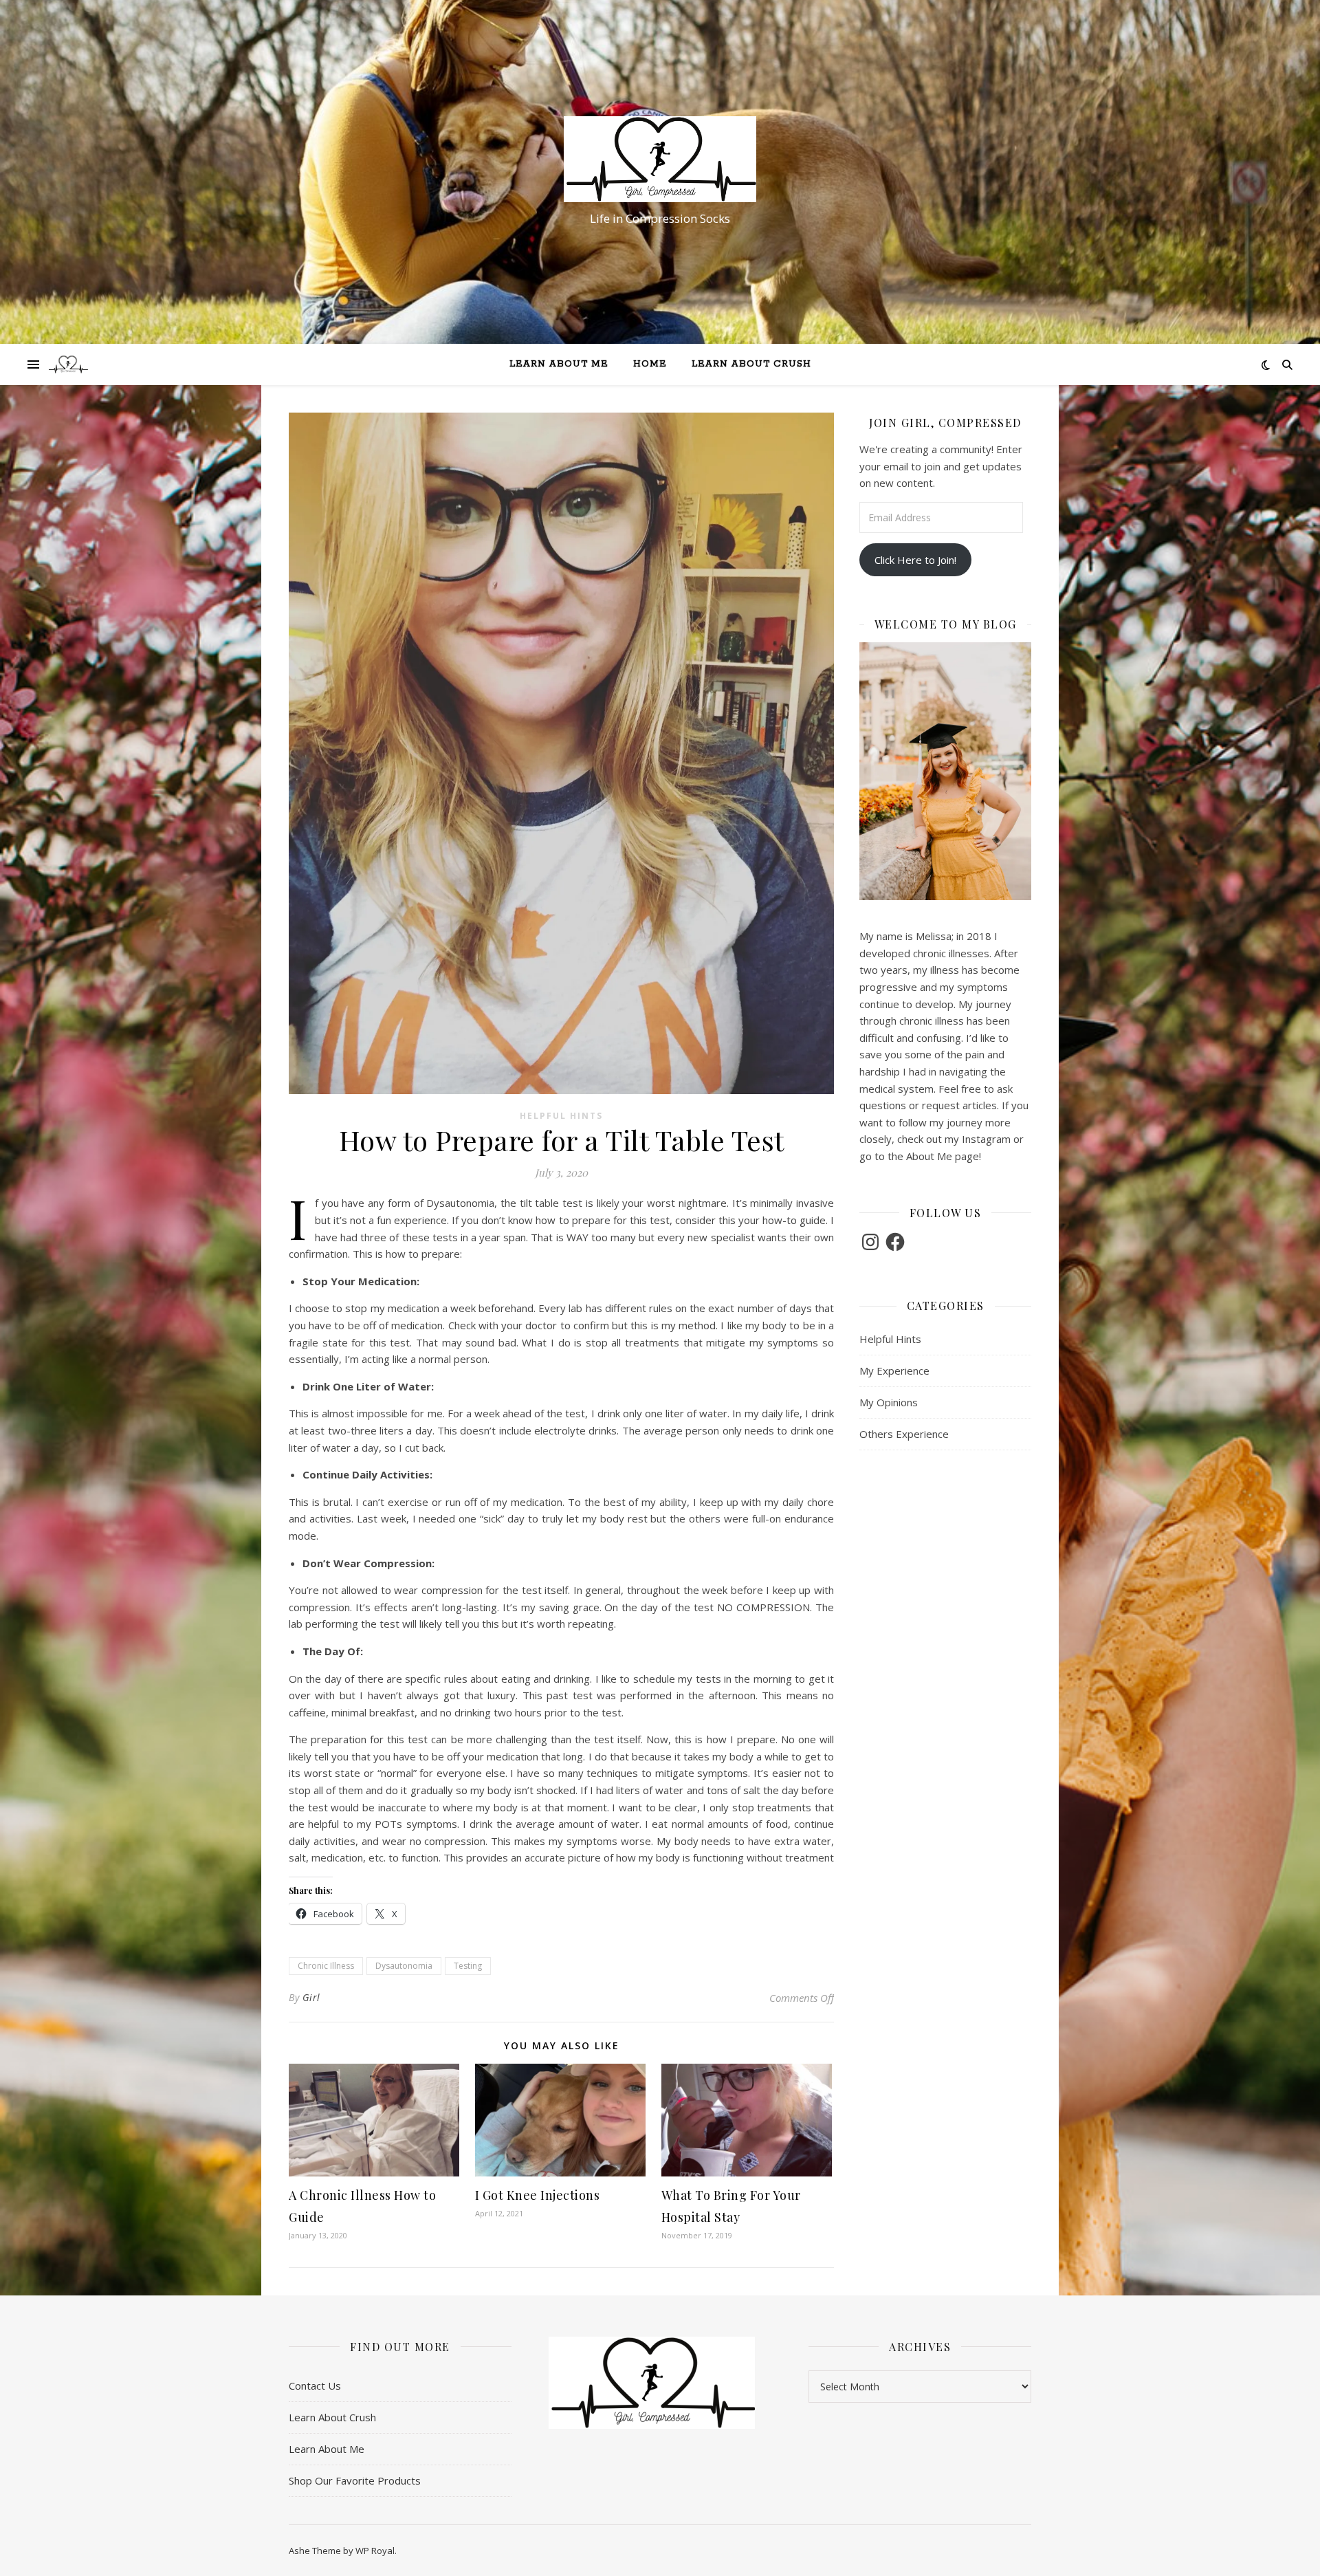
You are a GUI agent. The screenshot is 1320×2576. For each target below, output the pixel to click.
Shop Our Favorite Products (355, 2480)
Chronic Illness (326, 1966)
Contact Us (315, 2386)
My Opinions (889, 1402)
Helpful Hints (561, 1116)
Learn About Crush (751, 364)
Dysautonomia (404, 1966)
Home (650, 364)
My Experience (894, 1371)
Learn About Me (559, 364)
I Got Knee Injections (538, 2195)
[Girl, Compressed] (660, 159)
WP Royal (375, 2551)
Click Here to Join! (915, 560)
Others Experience (904, 1434)
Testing (468, 1966)
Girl (311, 1997)
